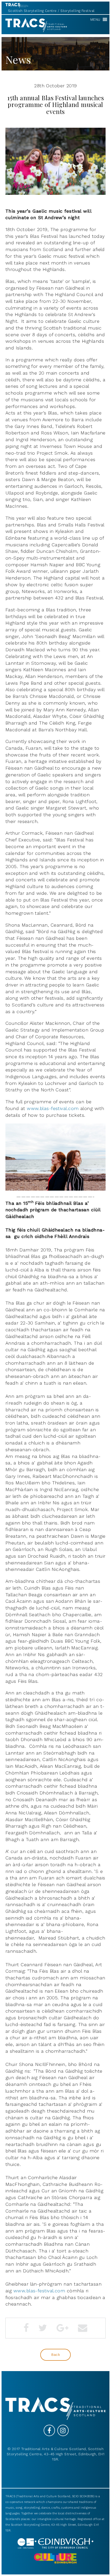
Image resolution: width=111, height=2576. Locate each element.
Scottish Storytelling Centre (32, 11)
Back (56, 2355)
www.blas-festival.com (53, 1108)
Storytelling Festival (77, 11)
